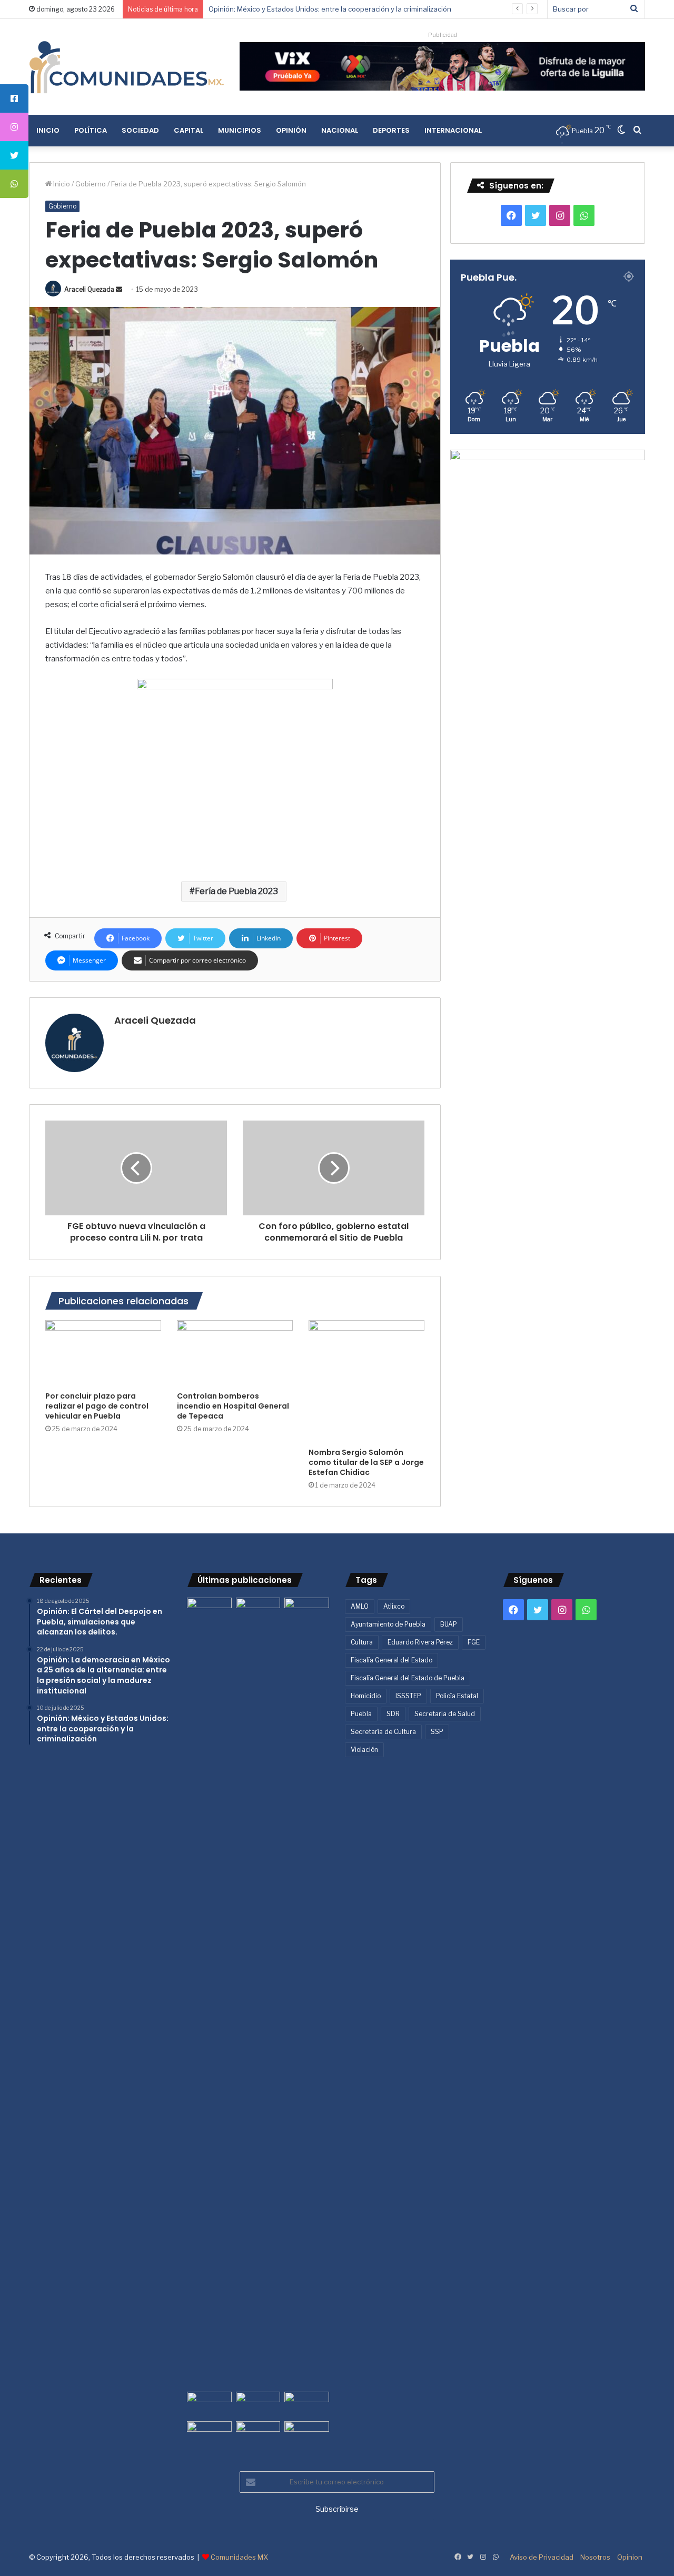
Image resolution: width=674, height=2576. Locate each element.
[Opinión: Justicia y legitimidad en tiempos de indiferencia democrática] (209, 2404)
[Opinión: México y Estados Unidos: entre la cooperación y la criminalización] (307, 1610)
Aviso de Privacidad (542, 2557)
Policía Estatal (457, 1696)
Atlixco (394, 1606)
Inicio (48, 130)
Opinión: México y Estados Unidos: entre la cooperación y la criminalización (330, 9)
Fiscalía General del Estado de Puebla (408, 1678)
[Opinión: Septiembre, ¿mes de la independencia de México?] (258, 2404)
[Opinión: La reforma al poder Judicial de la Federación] (258, 2434)
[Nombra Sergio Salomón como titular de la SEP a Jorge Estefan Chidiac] (366, 1381)
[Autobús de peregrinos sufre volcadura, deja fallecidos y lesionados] (307, 2434)
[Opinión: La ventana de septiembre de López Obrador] (307, 2404)
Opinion (630, 2557)
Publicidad (443, 35)
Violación (364, 1750)
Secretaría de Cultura (383, 1732)
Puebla (361, 1714)
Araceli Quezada (89, 289)
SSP (437, 1732)
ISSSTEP (408, 1696)
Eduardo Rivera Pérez (420, 1642)
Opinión (291, 130)
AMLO (360, 1606)
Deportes (391, 130)
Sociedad (140, 130)
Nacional (340, 130)
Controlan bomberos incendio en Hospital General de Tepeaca (233, 1406)
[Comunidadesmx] (126, 67)
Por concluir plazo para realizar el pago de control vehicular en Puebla (97, 1406)
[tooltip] (14, 98)
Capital (189, 130)
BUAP (449, 1624)
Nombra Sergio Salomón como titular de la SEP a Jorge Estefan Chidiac (366, 1462)
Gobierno (91, 184)
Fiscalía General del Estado (391, 1660)
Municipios (240, 130)
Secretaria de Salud (445, 1714)
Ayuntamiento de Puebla (388, 1624)
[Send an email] (119, 289)
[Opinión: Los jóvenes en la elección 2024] (209, 2434)
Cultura (362, 1642)
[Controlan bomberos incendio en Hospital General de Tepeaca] (235, 1353)
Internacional (453, 130)
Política (91, 130)
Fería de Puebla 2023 (236, 891)
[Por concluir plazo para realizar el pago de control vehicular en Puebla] (103, 1353)
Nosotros (595, 2557)
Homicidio (366, 1696)
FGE (474, 1642)
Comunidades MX (239, 2557)
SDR (393, 1714)
